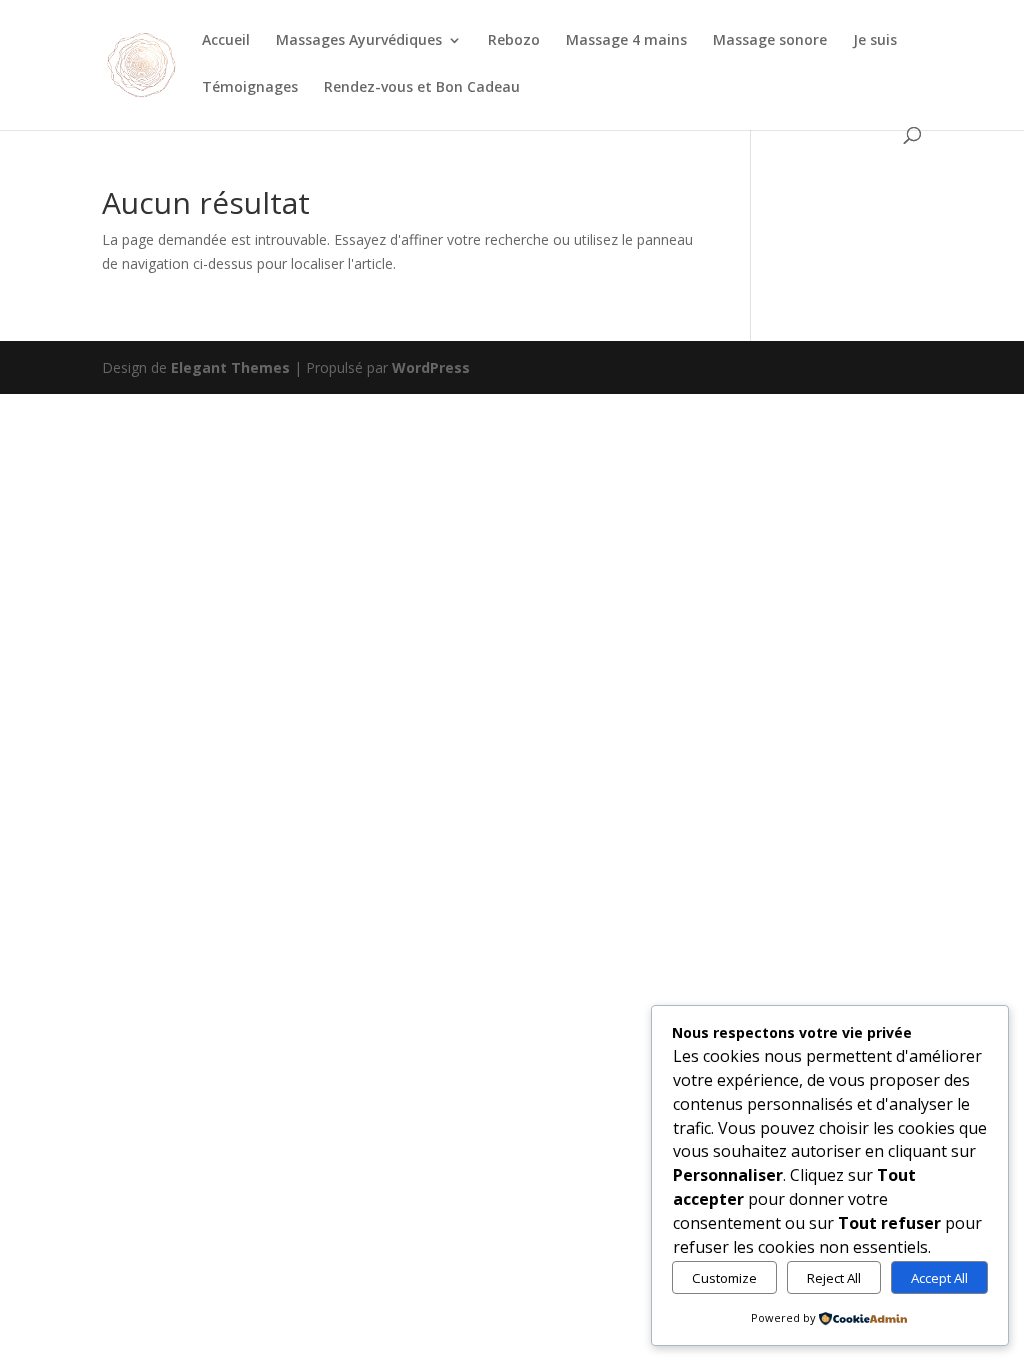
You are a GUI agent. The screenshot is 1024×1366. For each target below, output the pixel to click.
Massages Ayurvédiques (359, 41)
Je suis (875, 41)
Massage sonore (770, 41)
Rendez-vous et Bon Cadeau (422, 88)
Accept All (939, 1278)
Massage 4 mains (626, 41)
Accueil (226, 41)
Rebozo (514, 41)
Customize (724, 1278)
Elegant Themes (230, 367)
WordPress (431, 367)
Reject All (834, 1278)
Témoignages (250, 88)
